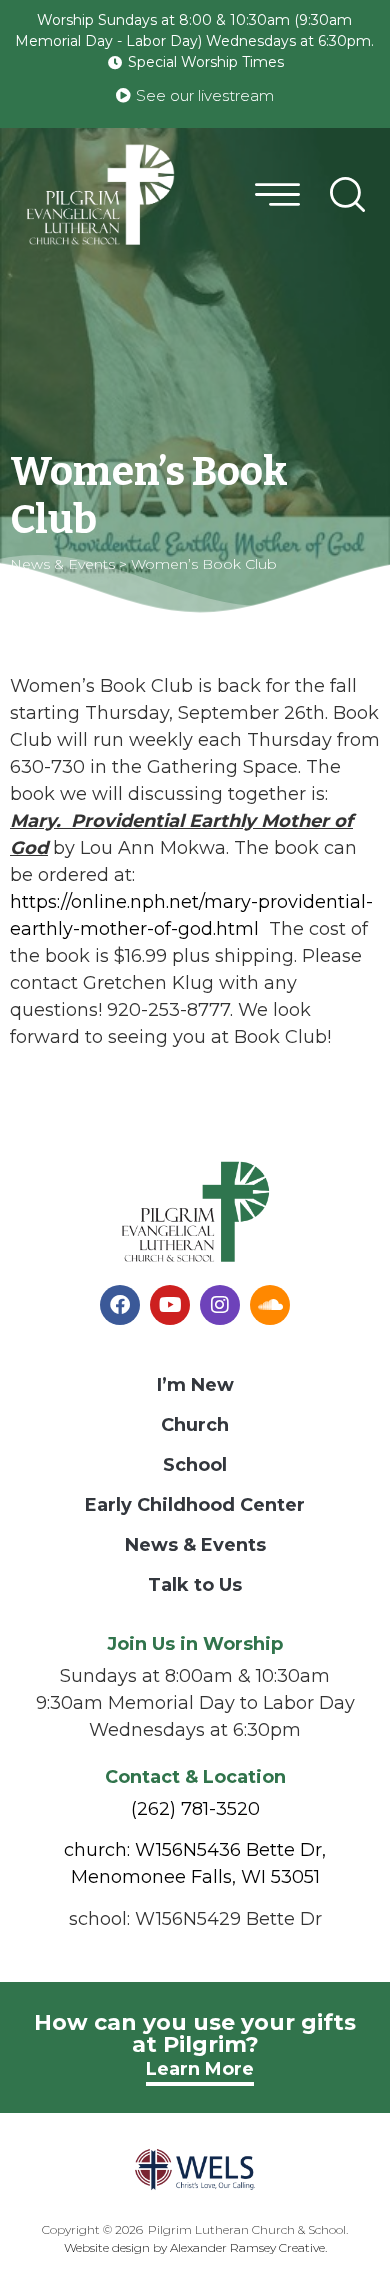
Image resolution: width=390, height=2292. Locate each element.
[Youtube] (170, 1305)
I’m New (195, 1385)
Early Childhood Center (195, 1505)
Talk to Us (195, 1585)
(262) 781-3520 (195, 1809)
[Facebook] (120, 1305)
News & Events (195, 1545)
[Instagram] (220, 1305)
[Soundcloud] (270, 1305)
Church (195, 1425)
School (195, 1465)
